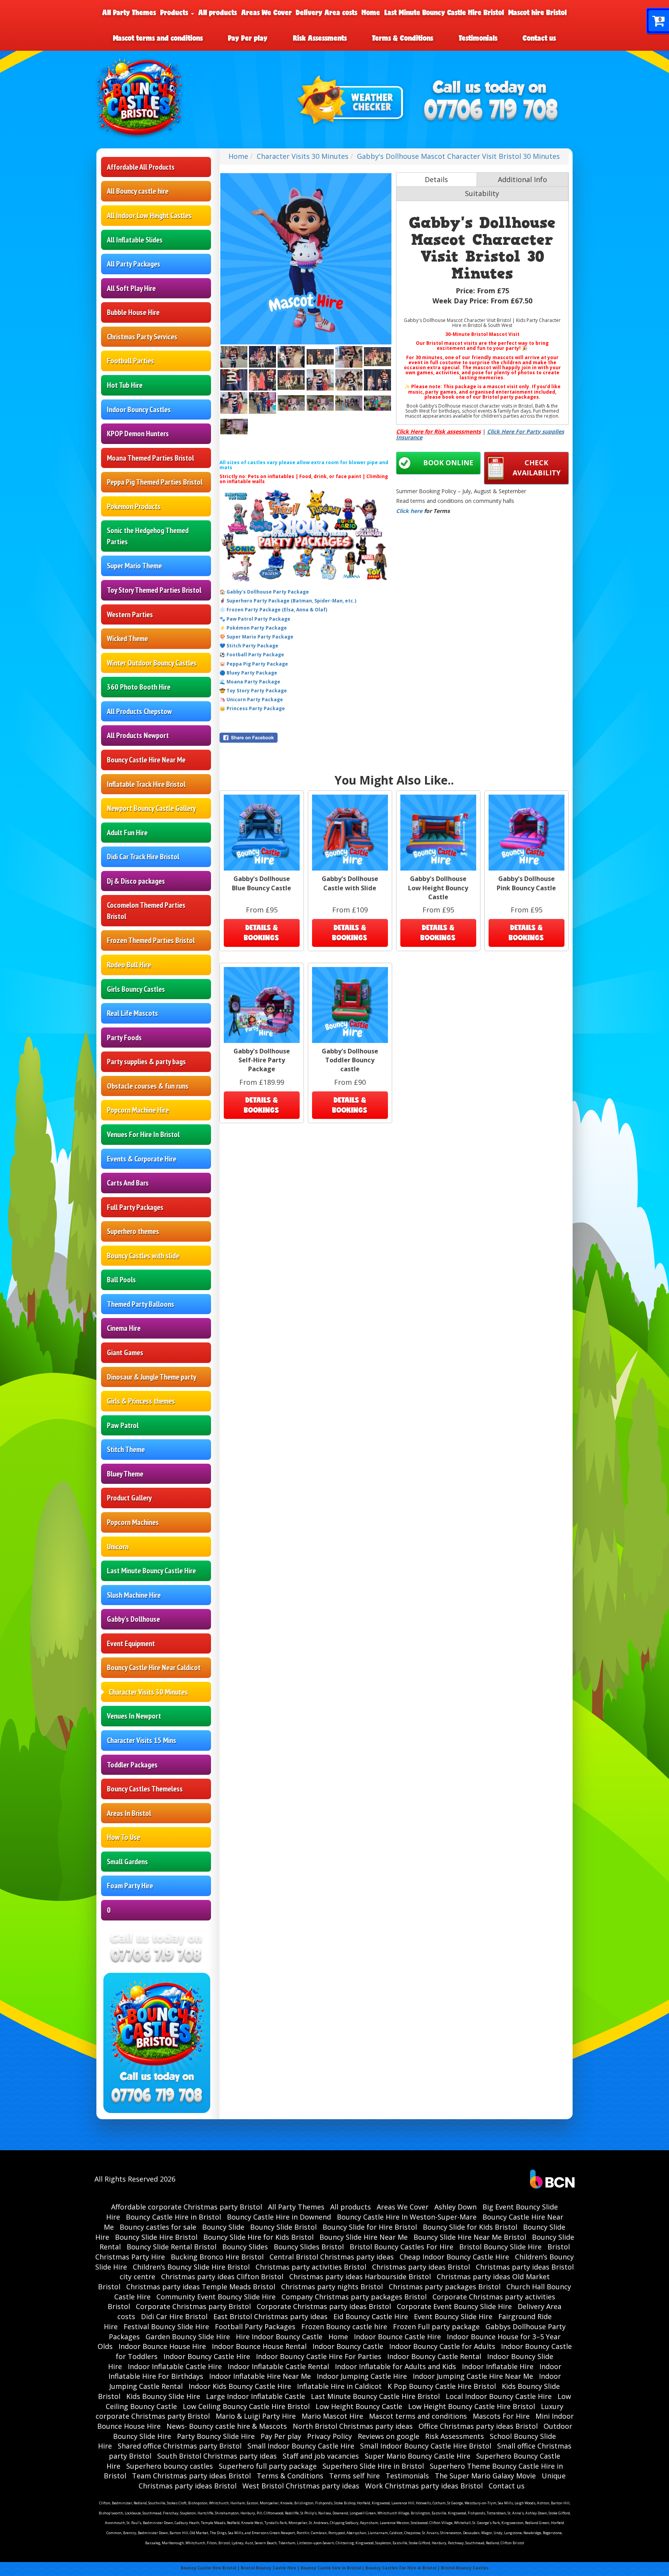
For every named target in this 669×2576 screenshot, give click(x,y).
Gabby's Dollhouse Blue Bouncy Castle (262, 883)
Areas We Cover (267, 12)
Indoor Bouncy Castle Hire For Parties (319, 2356)
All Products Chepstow (139, 711)
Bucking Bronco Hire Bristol (217, 2257)
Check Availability (537, 468)
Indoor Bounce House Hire (162, 2346)
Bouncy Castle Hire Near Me (146, 760)
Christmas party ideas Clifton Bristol (222, 2277)
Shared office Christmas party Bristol (180, 2446)
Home (371, 12)
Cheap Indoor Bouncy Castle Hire (454, 2257)
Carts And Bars (128, 1183)
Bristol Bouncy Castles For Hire (401, 2247)
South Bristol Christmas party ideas (217, 2456)
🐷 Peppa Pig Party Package (254, 664)
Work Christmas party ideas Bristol (424, 2486)
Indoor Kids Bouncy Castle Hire (240, 2386)
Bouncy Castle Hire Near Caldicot (154, 1667)
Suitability (482, 193)
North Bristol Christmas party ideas (353, 2426)
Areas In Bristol (129, 1813)
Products (175, 12)
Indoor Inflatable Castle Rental (278, 2366)
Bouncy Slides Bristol (309, 2247)
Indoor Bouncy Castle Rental (434, 2356)
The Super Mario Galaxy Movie (485, 2476)
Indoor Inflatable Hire (498, 2366)
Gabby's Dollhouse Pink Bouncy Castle (526, 883)
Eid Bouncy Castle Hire (371, 2316)
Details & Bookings (262, 933)
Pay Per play (248, 38)
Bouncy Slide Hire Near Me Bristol (470, 2237)
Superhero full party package (268, 2466)
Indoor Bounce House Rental (259, 2346)
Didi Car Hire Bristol (174, 2316)
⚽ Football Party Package (252, 655)
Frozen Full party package (436, 2326)
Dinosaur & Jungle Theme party (152, 1377)
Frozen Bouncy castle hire (344, 2326)
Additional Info (522, 179)
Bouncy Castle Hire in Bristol (173, 2217)
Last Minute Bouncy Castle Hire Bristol (444, 12)
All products (218, 12)
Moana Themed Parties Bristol (150, 458)
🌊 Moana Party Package (250, 682)
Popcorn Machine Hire (138, 1110)
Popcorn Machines (133, 1522)
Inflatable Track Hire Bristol (146, 784)
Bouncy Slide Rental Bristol (172, 2247)
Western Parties (130, 614)
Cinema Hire (124, 1328)
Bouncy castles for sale (158, 2227)
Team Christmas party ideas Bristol (191, 2476)
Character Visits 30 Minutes (148, 1692)
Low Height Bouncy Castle (359, 2406)
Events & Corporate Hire (142, 1159)
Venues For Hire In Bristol (143, 1134)
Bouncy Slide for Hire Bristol (370, 2227)
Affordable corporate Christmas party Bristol (187, 2207)
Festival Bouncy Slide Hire (166, 2326)
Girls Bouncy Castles (136, 989)
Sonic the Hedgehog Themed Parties (148, 536)
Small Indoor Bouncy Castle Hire (301, 2446)
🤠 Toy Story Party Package (253, 691)
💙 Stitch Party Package (249, 646)
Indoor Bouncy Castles (139, 410)
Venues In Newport (134, 1716)
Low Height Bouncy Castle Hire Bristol (472, 2406)
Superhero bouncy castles (170, 2466)
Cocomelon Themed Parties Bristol (146, 911)
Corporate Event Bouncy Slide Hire (454, 2306)
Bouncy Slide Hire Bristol (156, 2237)
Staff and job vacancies (321, 2456)
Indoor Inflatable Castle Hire (175, 2366)
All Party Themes (129, 12)
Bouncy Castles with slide (143, 1256)
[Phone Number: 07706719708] (491, 111)
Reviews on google (389, 2436)
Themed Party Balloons (141, 1304)
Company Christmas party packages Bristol (354, 2297)
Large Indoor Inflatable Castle (256, 2396)
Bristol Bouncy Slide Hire (500, 2247)
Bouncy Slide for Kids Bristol (470, 2227)
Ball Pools (121, 1280)
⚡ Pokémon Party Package (253, 628)
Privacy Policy (329, 2436)
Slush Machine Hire (134, 1595)
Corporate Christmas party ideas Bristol (324, 2306)
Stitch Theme (126, 1449)
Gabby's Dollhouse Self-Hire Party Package (262, 1060)
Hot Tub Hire (125, 385)
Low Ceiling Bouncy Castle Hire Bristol (246, 2406)
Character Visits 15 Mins (142, 1740)
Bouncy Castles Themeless (145, 1789)
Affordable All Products (141, 167)
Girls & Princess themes (141, 1401)
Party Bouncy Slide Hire (216, 2436)
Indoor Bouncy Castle (348, 2346)
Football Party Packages (255, 2326)
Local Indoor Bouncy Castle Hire (499, 2396)
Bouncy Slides (245, 2247)
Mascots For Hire (501, 2416)
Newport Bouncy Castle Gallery (151, 808)
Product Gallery (129, 1498)
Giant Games (125, 1353)
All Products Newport (138, 735)
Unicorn (118, 1547)
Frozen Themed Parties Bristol (151, 940)
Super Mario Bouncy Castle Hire (418, 2456)
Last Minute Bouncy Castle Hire (151, 1571)
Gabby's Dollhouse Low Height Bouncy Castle (438, 888)
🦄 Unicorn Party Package (251, 699)
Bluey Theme (125, 1474)
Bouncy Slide (223, 2227)
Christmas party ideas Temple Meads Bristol (201, 2287)
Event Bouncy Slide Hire (453, 2316)
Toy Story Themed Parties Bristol (154, 590)
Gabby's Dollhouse (133, 1619)
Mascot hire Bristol (538, 12)
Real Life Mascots (132, 1013)
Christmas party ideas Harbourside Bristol (360, 2277)
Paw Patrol (123, 1425)
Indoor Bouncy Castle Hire (207, 2356)
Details (436, 179)
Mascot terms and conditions (158, 38)
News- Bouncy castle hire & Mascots (227, 2426)
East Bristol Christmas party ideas (270, 2316)
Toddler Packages (132, 1765)
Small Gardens (127, 1862)
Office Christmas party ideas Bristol (478, 2426)
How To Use (124, 1837)
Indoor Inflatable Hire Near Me (260, 2376)
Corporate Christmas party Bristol (193, 2306)
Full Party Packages (135, 1207)
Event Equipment (131, 1643)
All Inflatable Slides (135, 240)
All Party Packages (134, 264)
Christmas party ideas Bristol (421, 2267)
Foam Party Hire (130, 1886)
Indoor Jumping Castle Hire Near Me (473, 2376)
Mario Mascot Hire (332, 2416)
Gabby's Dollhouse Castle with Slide (350, 883)
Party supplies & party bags (146, 1062)
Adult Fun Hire (127, 833)
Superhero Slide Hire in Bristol (373, 2466)
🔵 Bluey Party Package (248, 673)
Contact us (539, 38)
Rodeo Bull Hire (129, 965)
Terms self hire (354, 2476)
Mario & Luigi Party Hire (256, 2416)
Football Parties (130, 361)
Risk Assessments (320, 38)
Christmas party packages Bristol (445, 2287)
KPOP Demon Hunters (138, 434)
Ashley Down (455, 2207)
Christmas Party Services (142, 337)
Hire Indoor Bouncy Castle (279, 2337)
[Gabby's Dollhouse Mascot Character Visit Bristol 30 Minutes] (306, 259)
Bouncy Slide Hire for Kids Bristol (258, 2237)
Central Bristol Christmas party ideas (332, 2257)
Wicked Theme (127, 638)
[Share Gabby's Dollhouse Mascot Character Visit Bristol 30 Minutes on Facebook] (306, 738)
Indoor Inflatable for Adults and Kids (395, 2366)
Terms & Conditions (403, 38)
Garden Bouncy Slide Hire (188, 2337)
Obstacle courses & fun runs (148, 1086)
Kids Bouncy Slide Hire (163, 2396)
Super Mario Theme (134, 566)
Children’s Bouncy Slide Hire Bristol (191, 2267)
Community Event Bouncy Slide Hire (216, 2297)
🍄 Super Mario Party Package (256, 637)
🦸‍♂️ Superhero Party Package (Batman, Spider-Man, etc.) (288, 601)
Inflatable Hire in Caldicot (339, 2386)
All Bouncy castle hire (138, 191)
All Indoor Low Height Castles (149, 215)
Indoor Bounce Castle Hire (397, 2337)
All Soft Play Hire (131, 288)
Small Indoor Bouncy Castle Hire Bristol (426, 2446)
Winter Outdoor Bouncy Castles (152, 663)
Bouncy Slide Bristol (283, 2227)
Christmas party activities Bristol (311, 2267)
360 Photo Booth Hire (139, 687)
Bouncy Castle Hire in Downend (279, 2217)
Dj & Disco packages (136, 881)
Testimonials (478, 38)
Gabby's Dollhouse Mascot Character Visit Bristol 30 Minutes (458, 156)
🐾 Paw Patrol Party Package (255, 619)
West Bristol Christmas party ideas (301, 2486)
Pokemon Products (134, 506)
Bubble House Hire (133, 312)
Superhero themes (133, 1231)
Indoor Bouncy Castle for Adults (442, 2346)
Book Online (448, 463)
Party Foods (124, 1038)
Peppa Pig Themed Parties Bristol (155, 482)
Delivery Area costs (327, 12)
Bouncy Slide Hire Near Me (364, 2237)
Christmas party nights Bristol (332, 2287)
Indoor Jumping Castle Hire (362, 2376)
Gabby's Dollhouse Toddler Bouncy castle (350, 1060)
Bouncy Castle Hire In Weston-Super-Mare (407, 2217)
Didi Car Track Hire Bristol (143, 857)
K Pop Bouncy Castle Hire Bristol (442, 2386)
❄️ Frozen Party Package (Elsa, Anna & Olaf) (273, 610)
